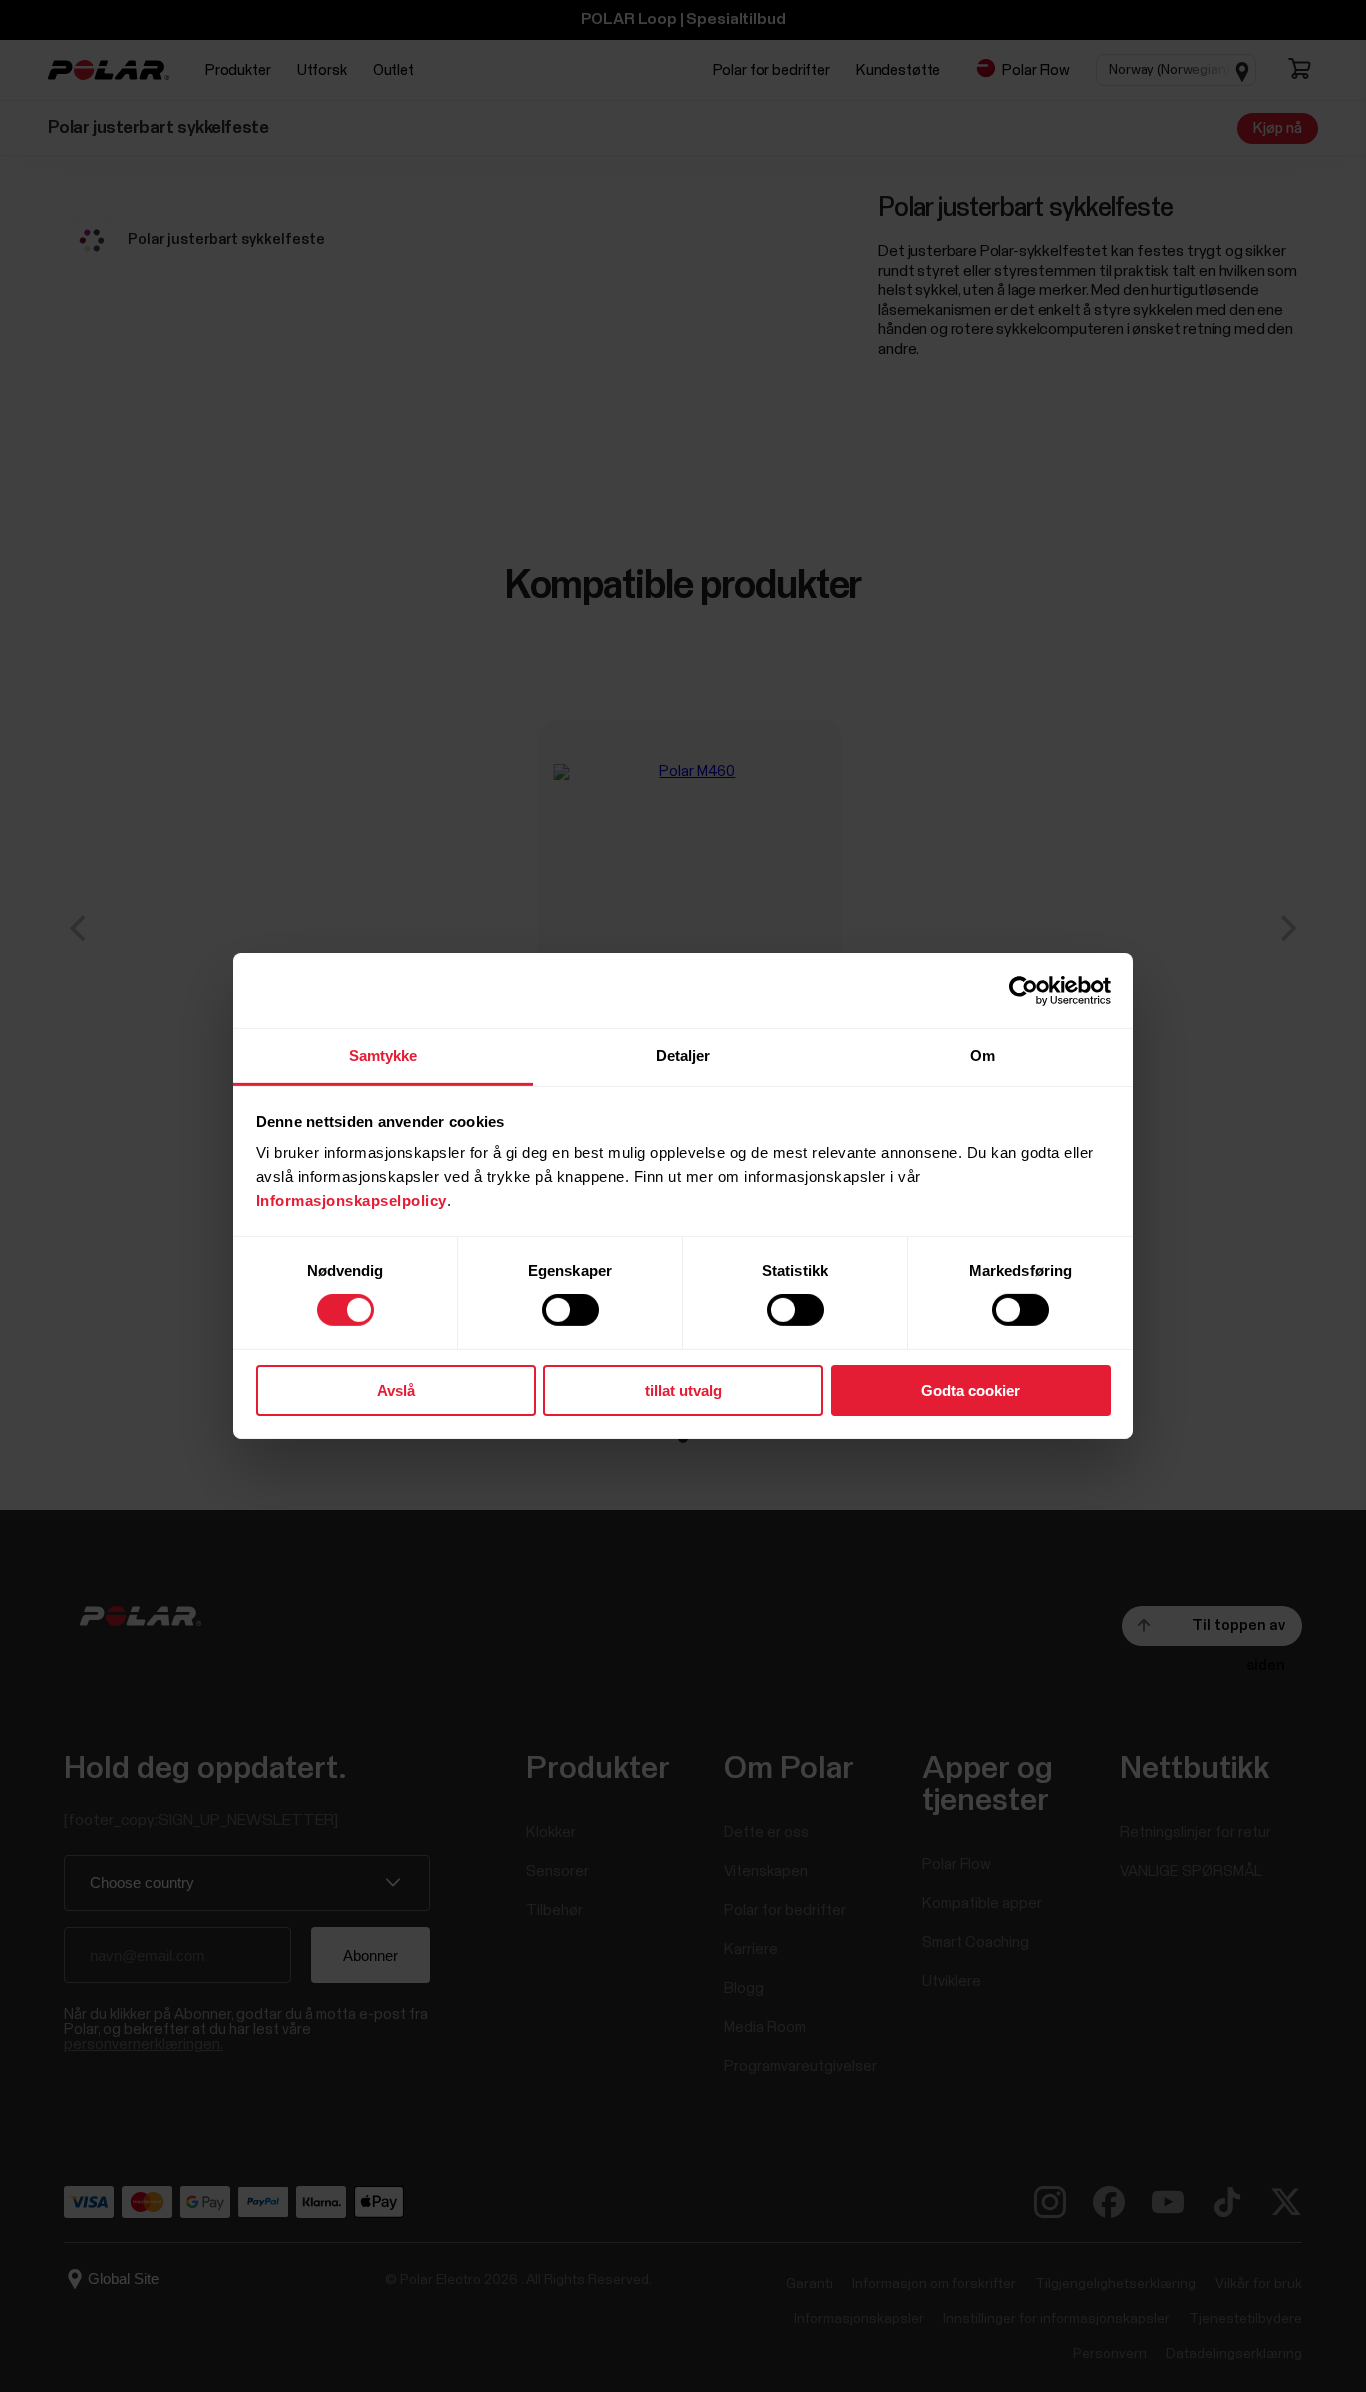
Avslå (396, 1390)
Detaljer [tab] (683, 1055)
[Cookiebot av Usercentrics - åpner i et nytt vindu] (1023, 990)
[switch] (570, 1310)
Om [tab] (982, 1055)
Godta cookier (970, 1390)
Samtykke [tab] (383, 1055)
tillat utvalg (683, 1390)
